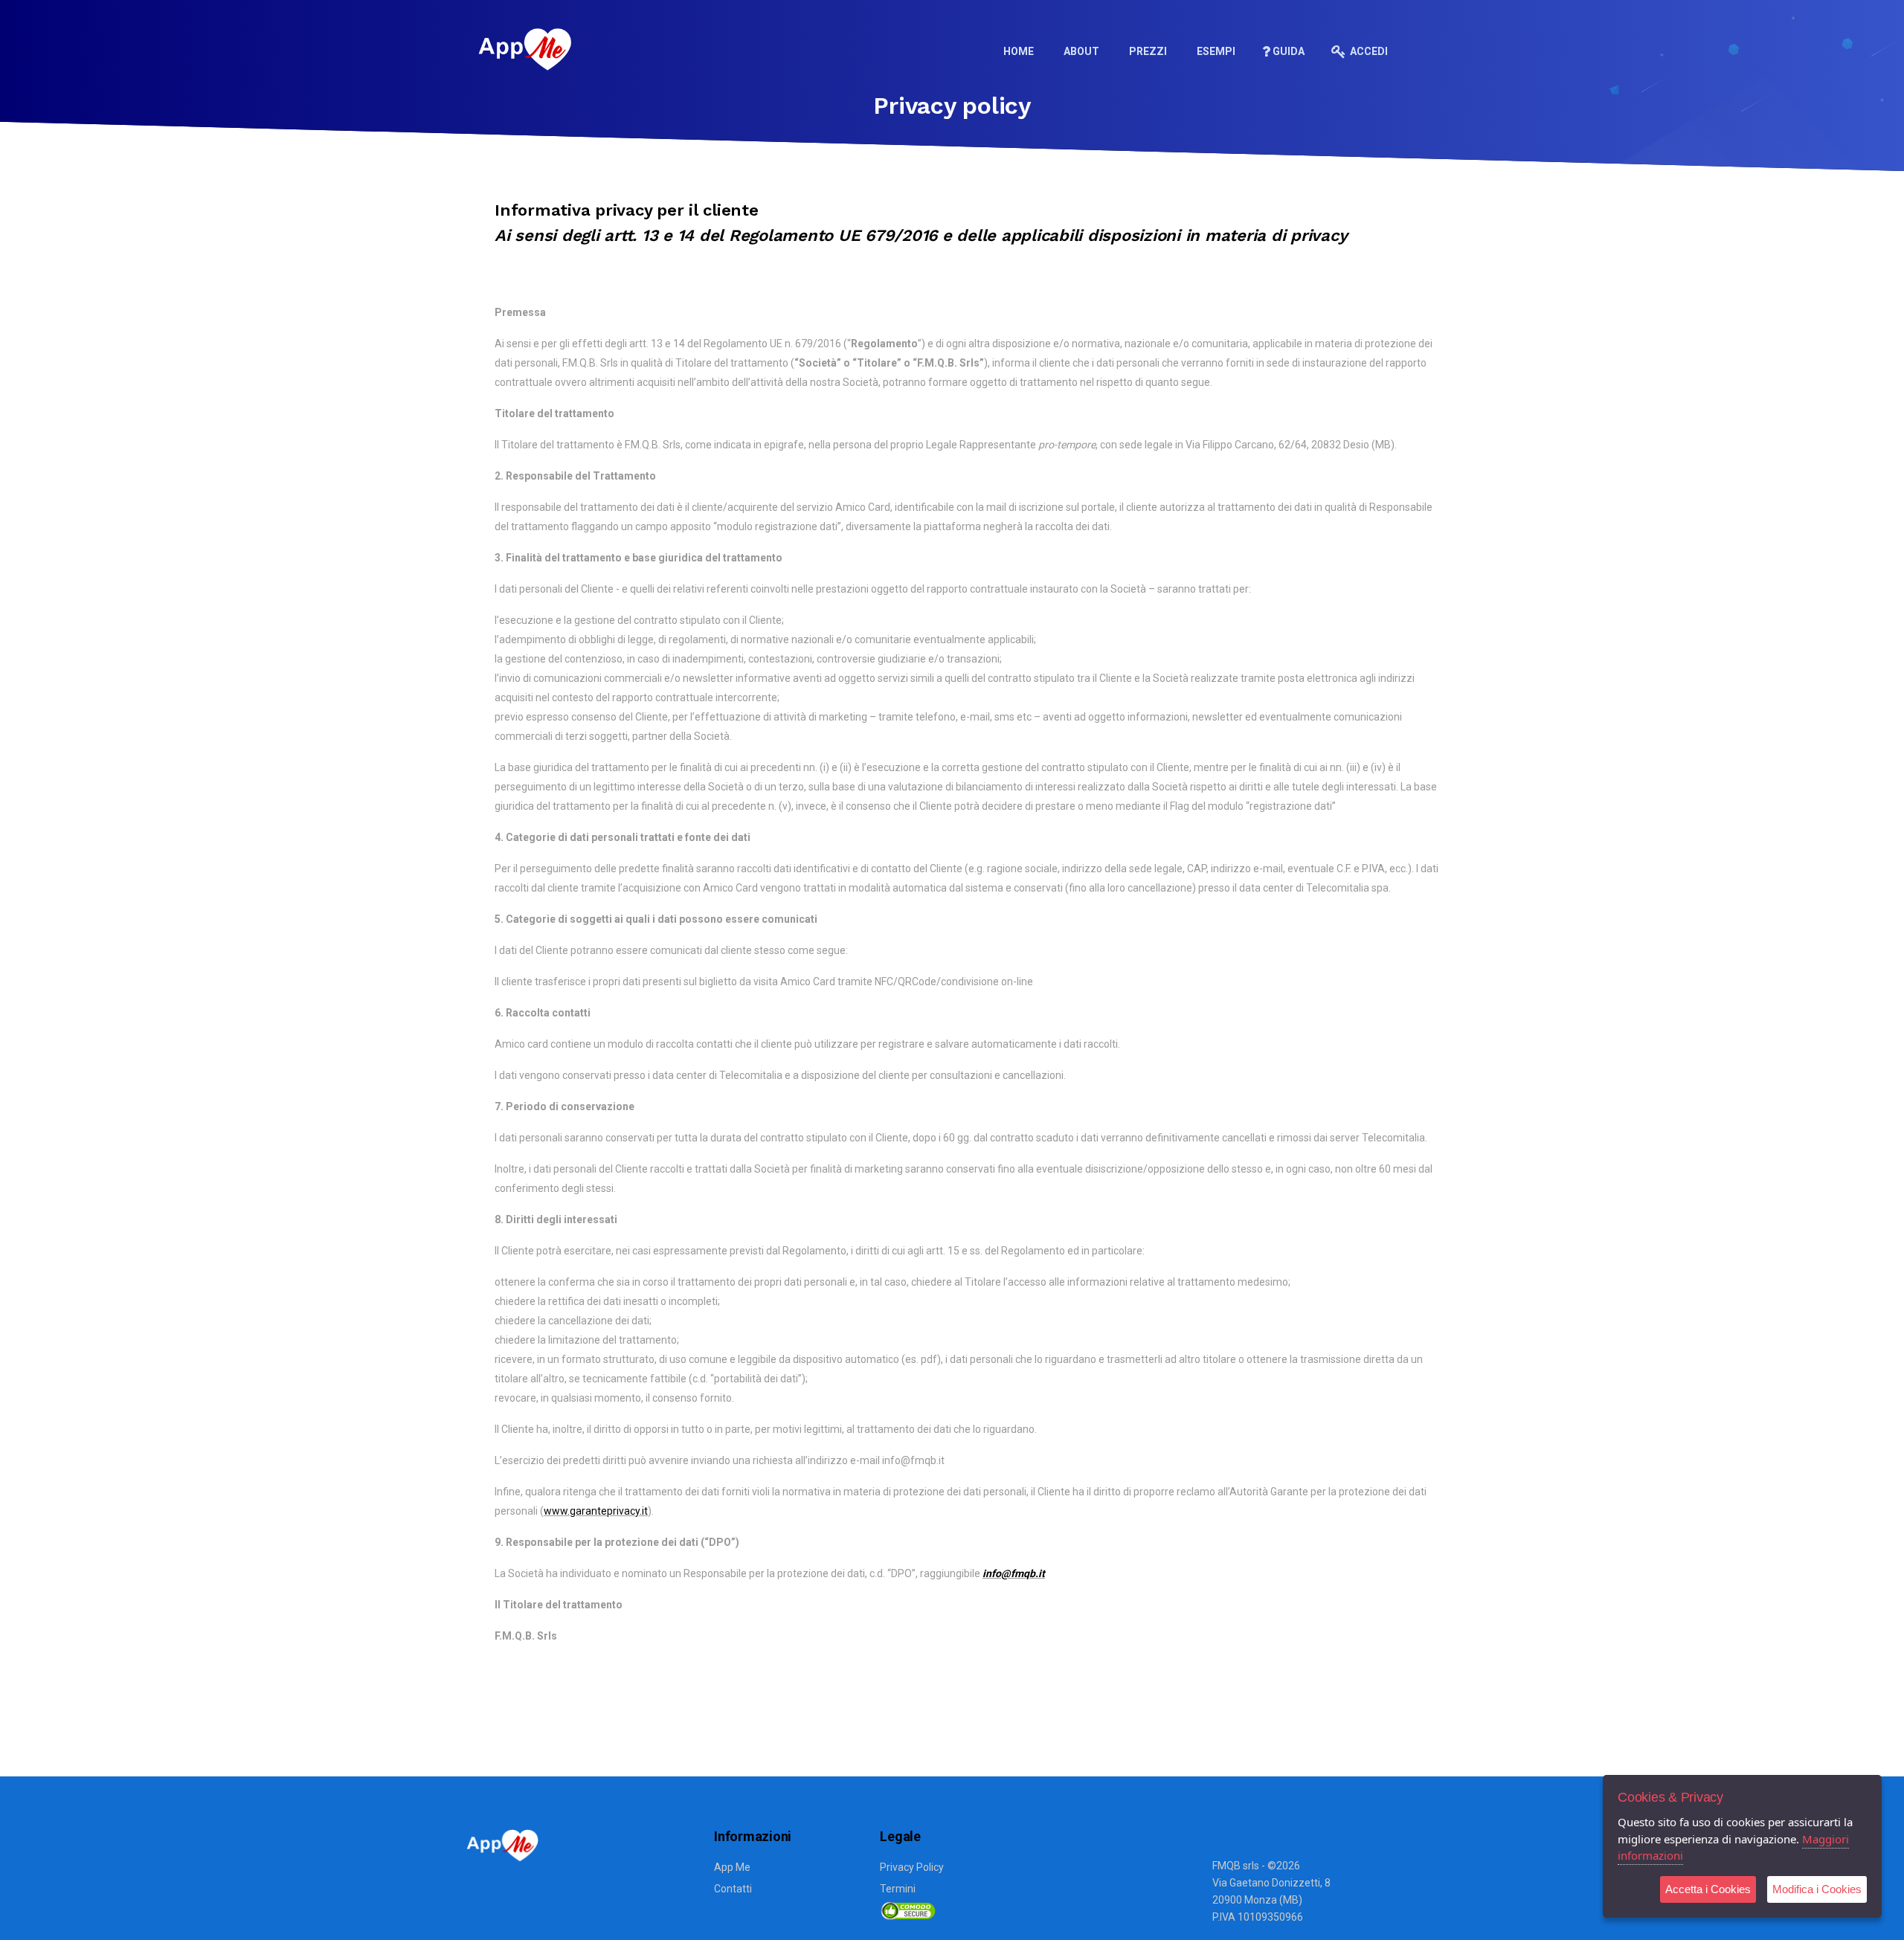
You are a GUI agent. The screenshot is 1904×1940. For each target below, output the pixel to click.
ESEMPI (1216, 51)
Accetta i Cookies (1708, 1889)
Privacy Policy (912, 1867)
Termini (898, 1889)
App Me (732, 1867)
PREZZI (1148, 51)
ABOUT (1081, 51)
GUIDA (1289, 51)
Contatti (733, 1889)
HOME (1019, 51)
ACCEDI (1368, 51)
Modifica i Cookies (1817, 1889)
